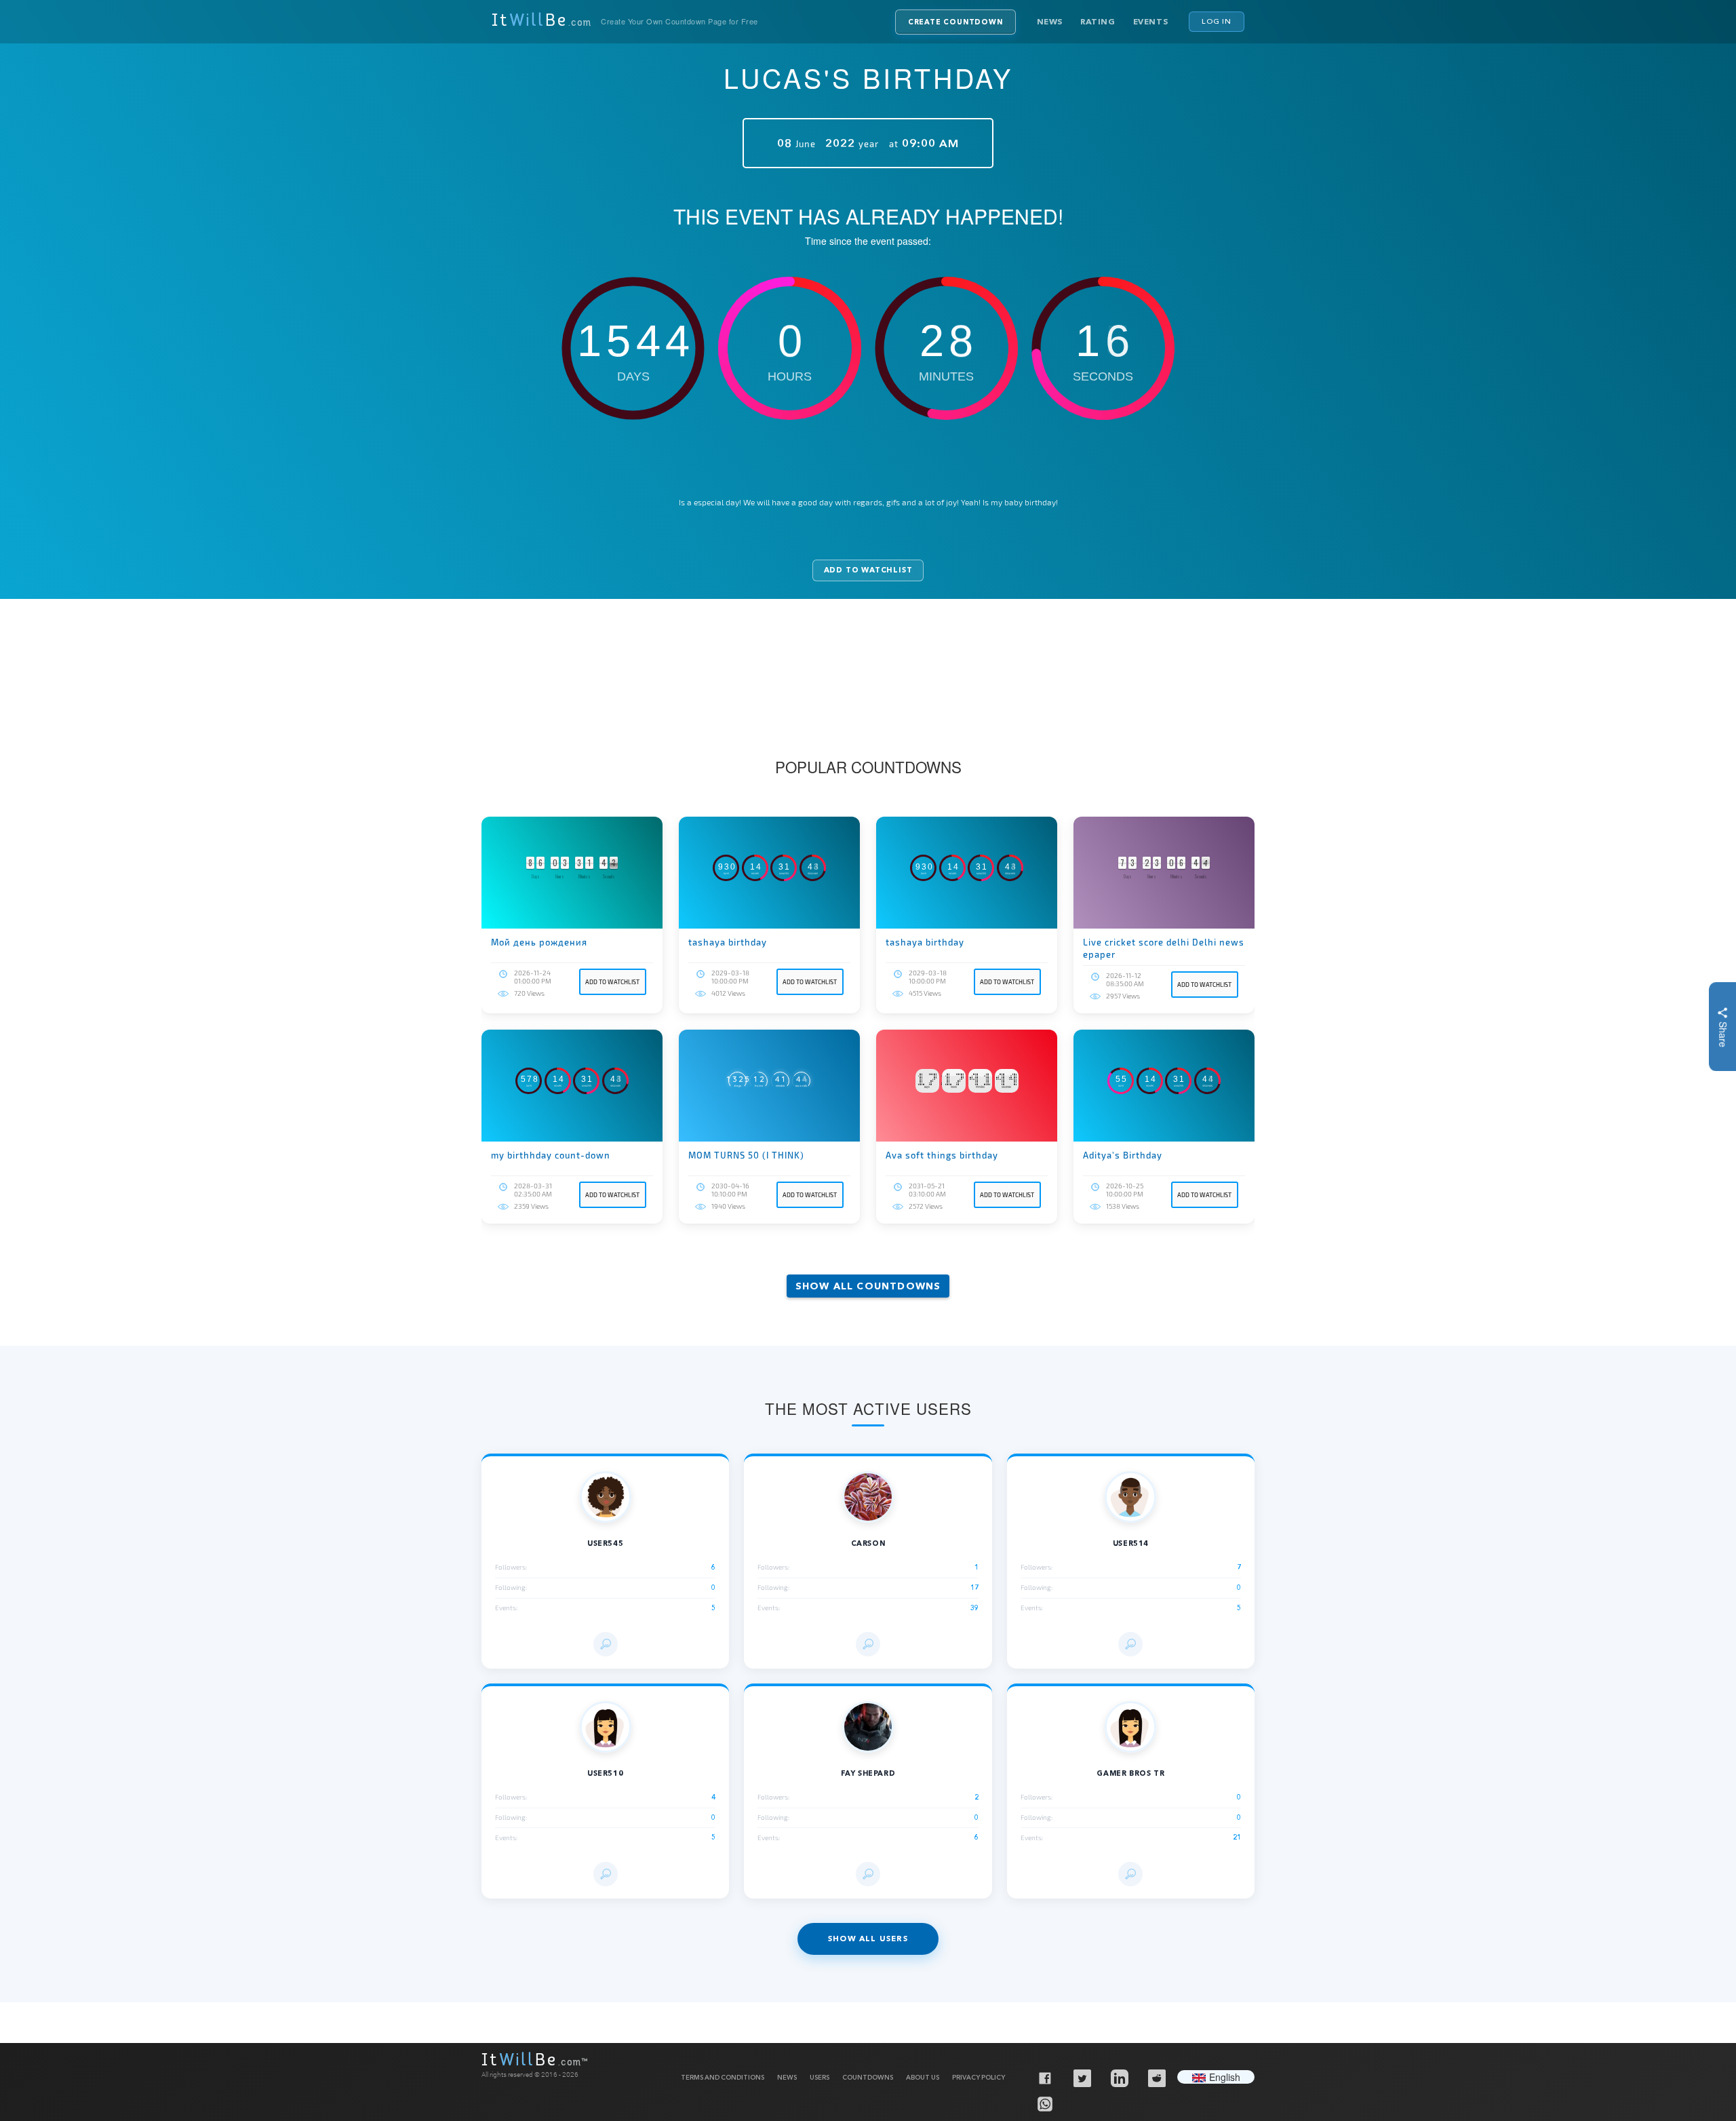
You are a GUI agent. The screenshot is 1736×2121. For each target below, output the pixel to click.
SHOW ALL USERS (868, 1939)
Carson (868, 1543)
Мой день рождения (539, 942)
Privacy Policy (979, 2077)
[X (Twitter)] (1082, 2078)
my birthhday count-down (551, 1155)
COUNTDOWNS (868, 2077)
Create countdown (955, 22)
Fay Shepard (868, 1773)
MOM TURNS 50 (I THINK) (746, 1155)
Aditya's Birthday (1123, 1155)
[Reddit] (1156, 2078)
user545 (605, 1543)
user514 (1131, 1543)
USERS (820, 2077)
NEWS (787, 2077)
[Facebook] (1044, 2078)
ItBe (541, 22)
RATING (1098, 21)
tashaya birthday (728, 942)
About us (923, 2077)
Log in (1217, 21)
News (1050, 21)
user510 (605, 1773)
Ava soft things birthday (942, 1155)
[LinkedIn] (1119, 2078)
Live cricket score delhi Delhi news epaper (1164, 948)
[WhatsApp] (1044, 2103)
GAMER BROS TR (1130, 1773)
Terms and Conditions (723, 2077)
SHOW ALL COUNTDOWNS (868, 1286)
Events (1151, 21)
